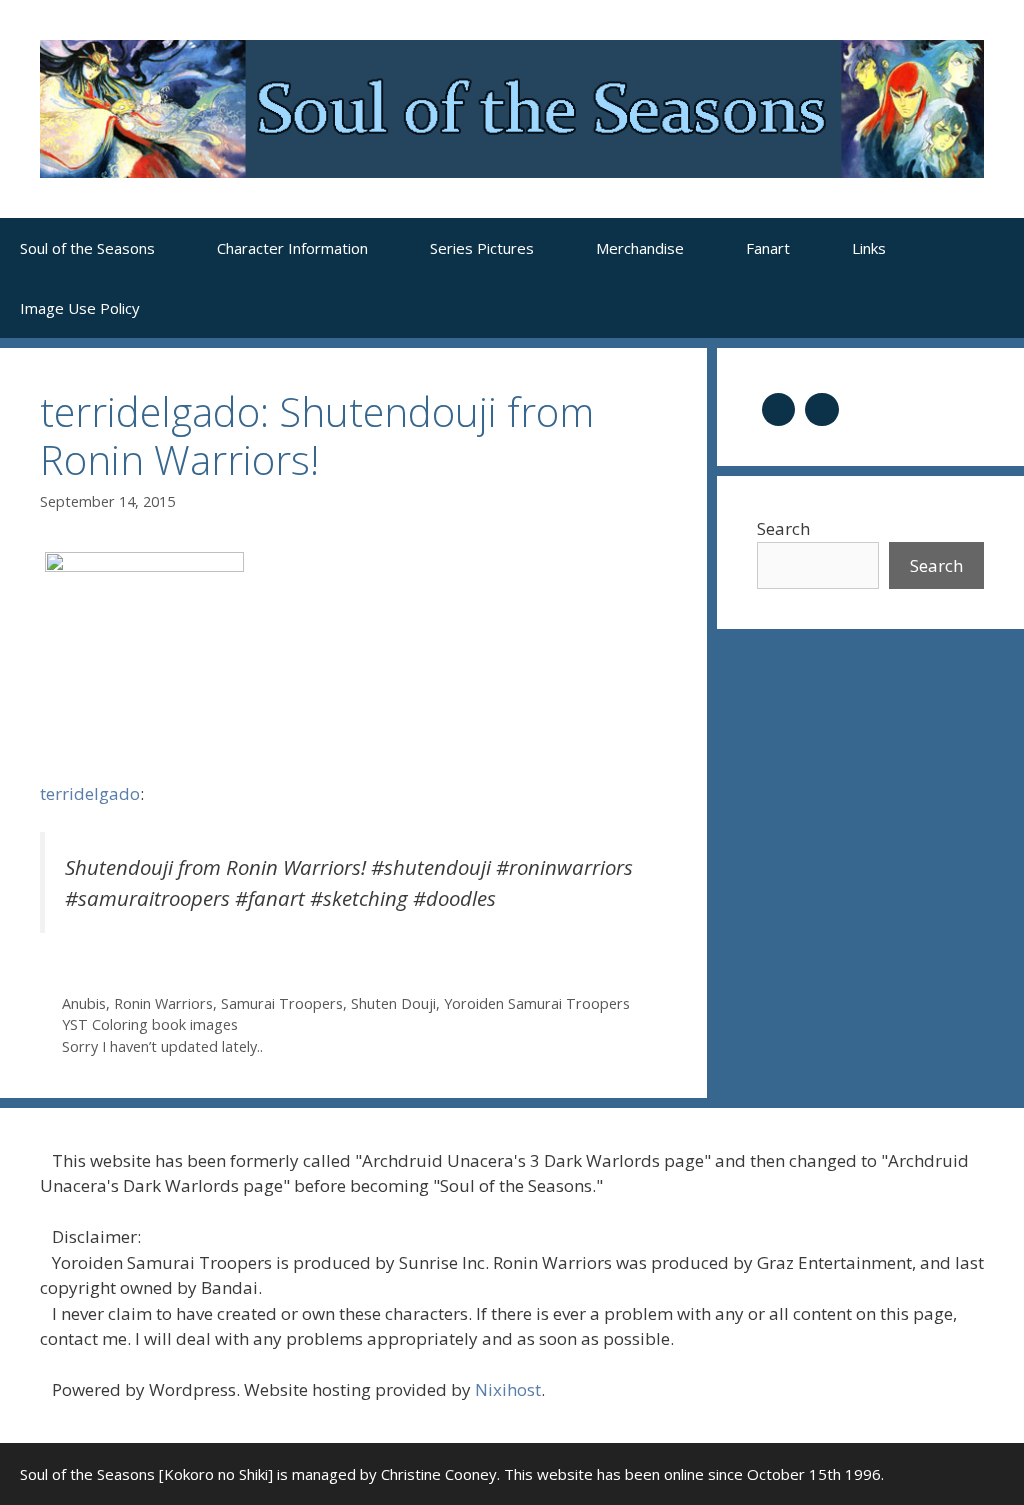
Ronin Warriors (163, 1003)
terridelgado (90, 793)
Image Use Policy (80, 308)
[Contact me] (822, 407)
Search (783, 528)
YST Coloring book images (150, 1024)
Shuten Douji (393, 1003)
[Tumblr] (779, 407)
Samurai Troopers (282, 1003)
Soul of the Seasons (87, 248)
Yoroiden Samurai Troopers (537, 1003)
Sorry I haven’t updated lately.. (162, 1046)
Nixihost (508, 1389)
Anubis (84, 1003)
